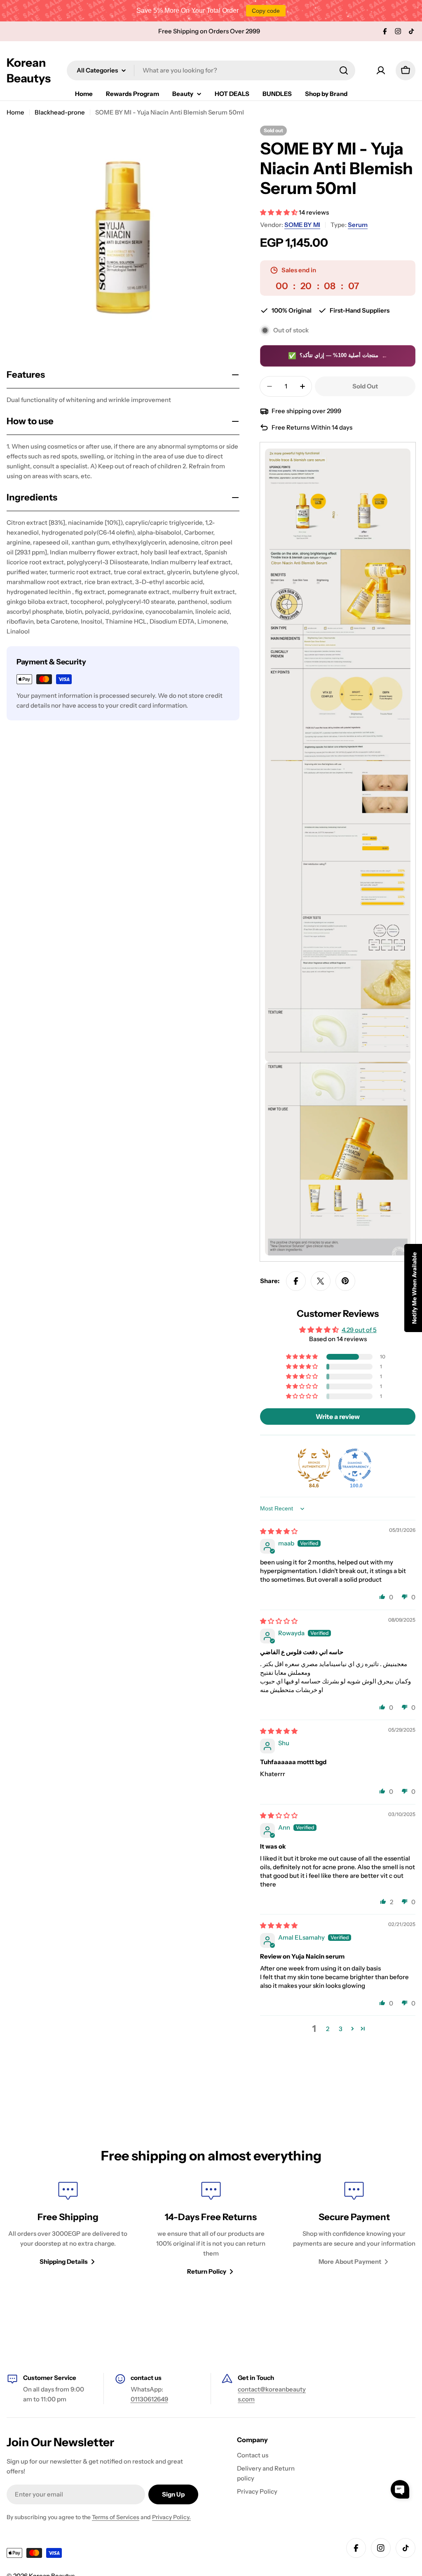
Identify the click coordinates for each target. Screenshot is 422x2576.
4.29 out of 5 (359, 1330)
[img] (279, 1531)
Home (15, 112)
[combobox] (211, 70)
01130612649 (149, 2399)
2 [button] (328, 2029)
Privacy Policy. (171, 2517)
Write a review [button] (338, 1417)
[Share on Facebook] (296, 1281)
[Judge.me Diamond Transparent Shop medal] (355, 1465)
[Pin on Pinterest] (345, 1281)
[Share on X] (321, 1281)
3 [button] (341, 2029)
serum (358, 225)
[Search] (344, 70)
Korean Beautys (29, 70)
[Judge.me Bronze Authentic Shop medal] (314, 1465)
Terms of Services (116, 2517)
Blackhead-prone (60, 112)
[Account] (381, 70)
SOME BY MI (302, 225)
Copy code (266, 11)
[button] (279, 212)
